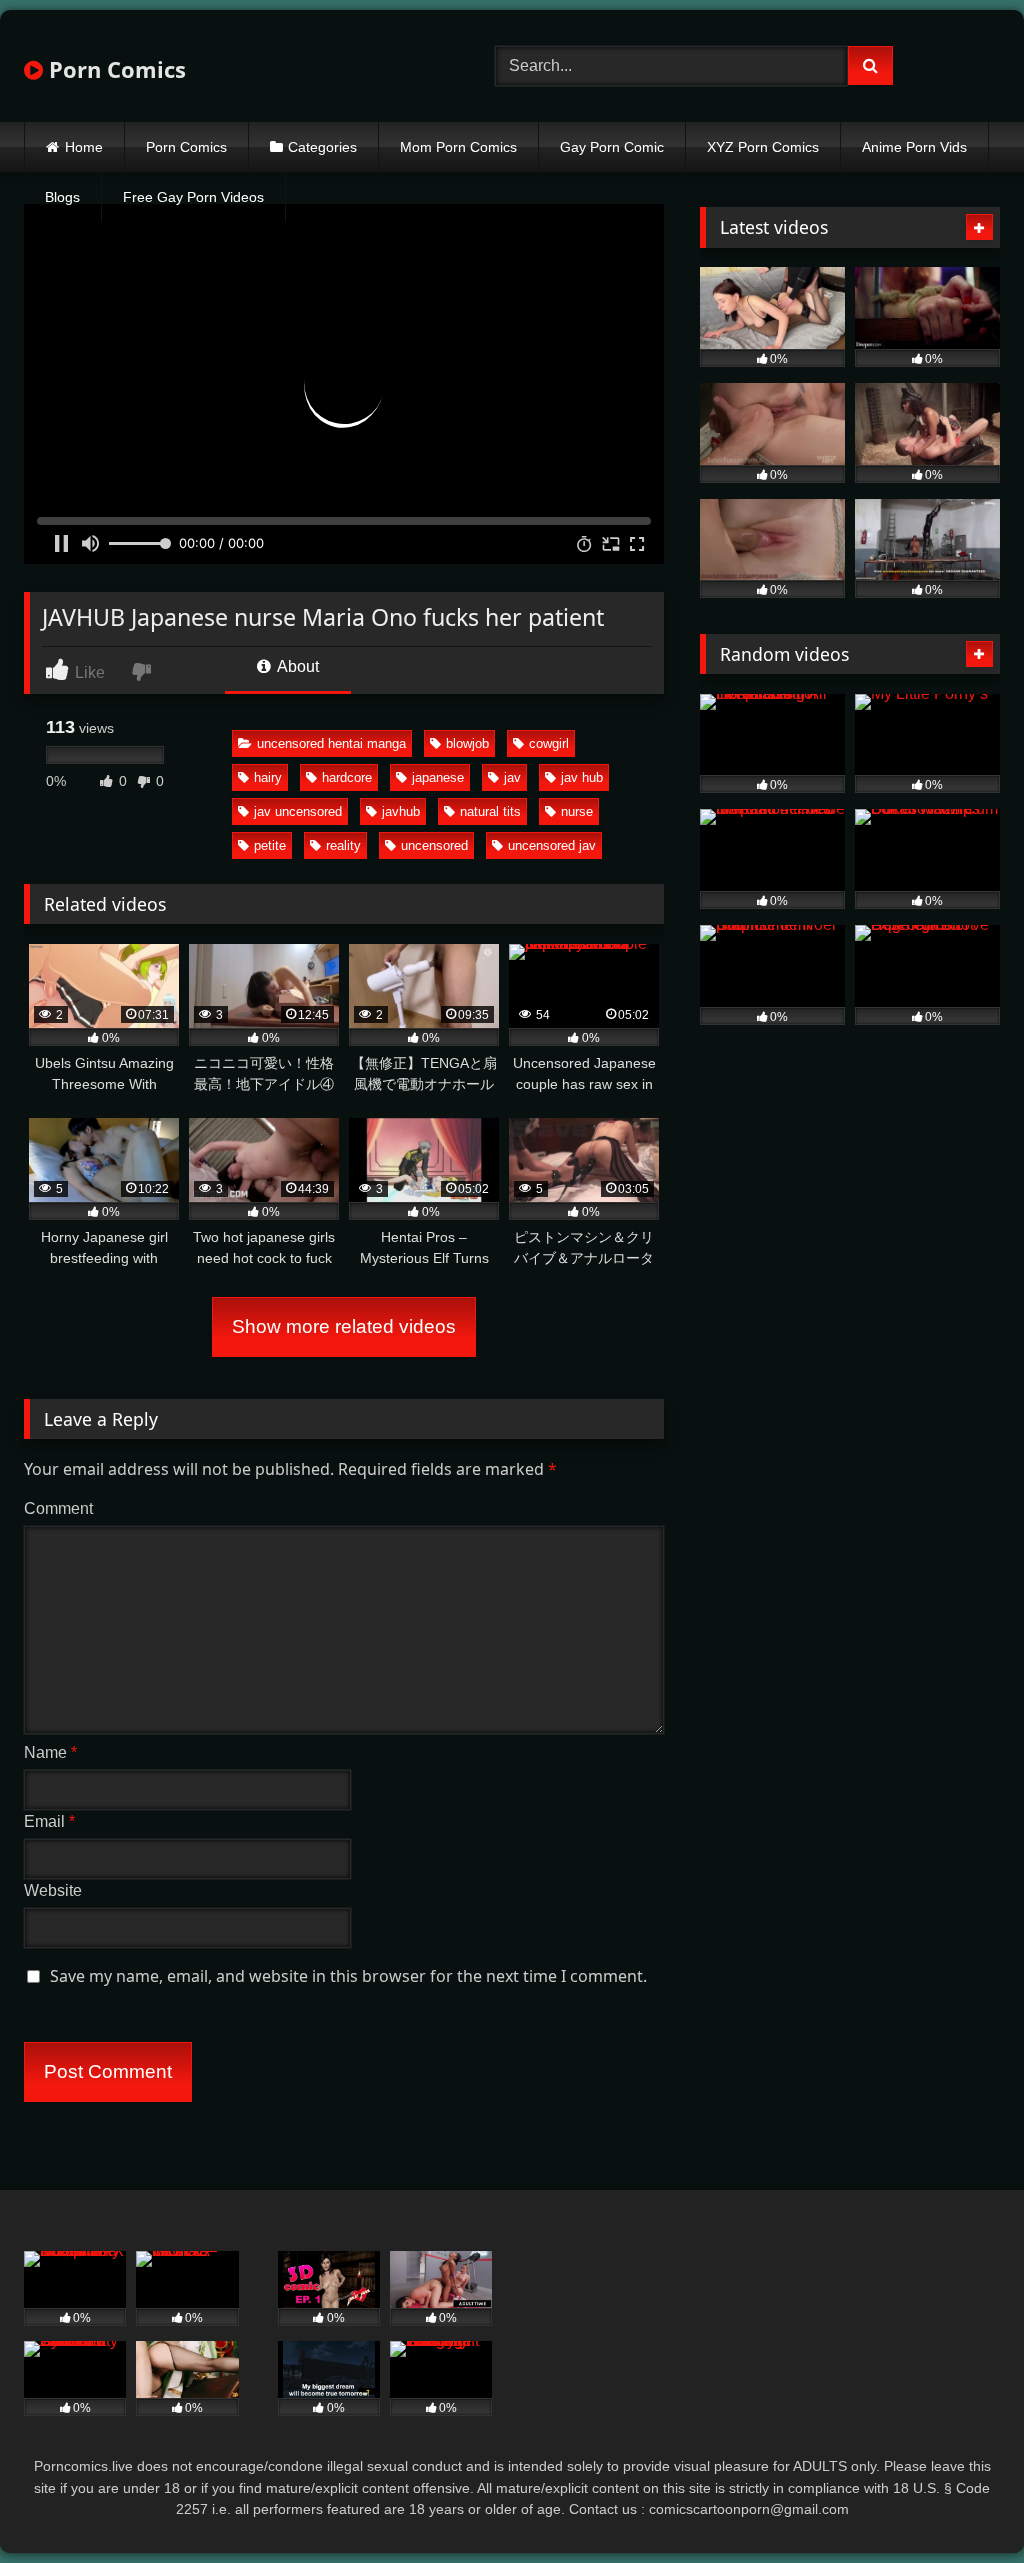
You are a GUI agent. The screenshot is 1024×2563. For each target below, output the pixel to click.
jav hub (582, 777)
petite (270, 845)
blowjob (467, 743)
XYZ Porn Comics (763, 147)
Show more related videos (344, 1326)
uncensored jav (552, 845)
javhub (401, 811)
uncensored (434, 845)
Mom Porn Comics (458, 147)
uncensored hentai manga (331, 743)
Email (49, 1821)
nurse (577, 811)
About (296, 666)
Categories (322, 147)
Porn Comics (114, 69)
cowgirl (549, 743)
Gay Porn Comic (612, 147)
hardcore (347, 777)
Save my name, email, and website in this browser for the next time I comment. (348, 1976)
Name (50, 1752)
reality (343, 845)
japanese (438, 777)
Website (53, 1890)
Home (84, 147)
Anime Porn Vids (914, 147)
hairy (268, 777)
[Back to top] (962, 2503)
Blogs (62, 197)
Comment (58, 1508)
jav (512, 777)
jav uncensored (298, 811)
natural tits (490, 811)
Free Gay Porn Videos (193, 197)
